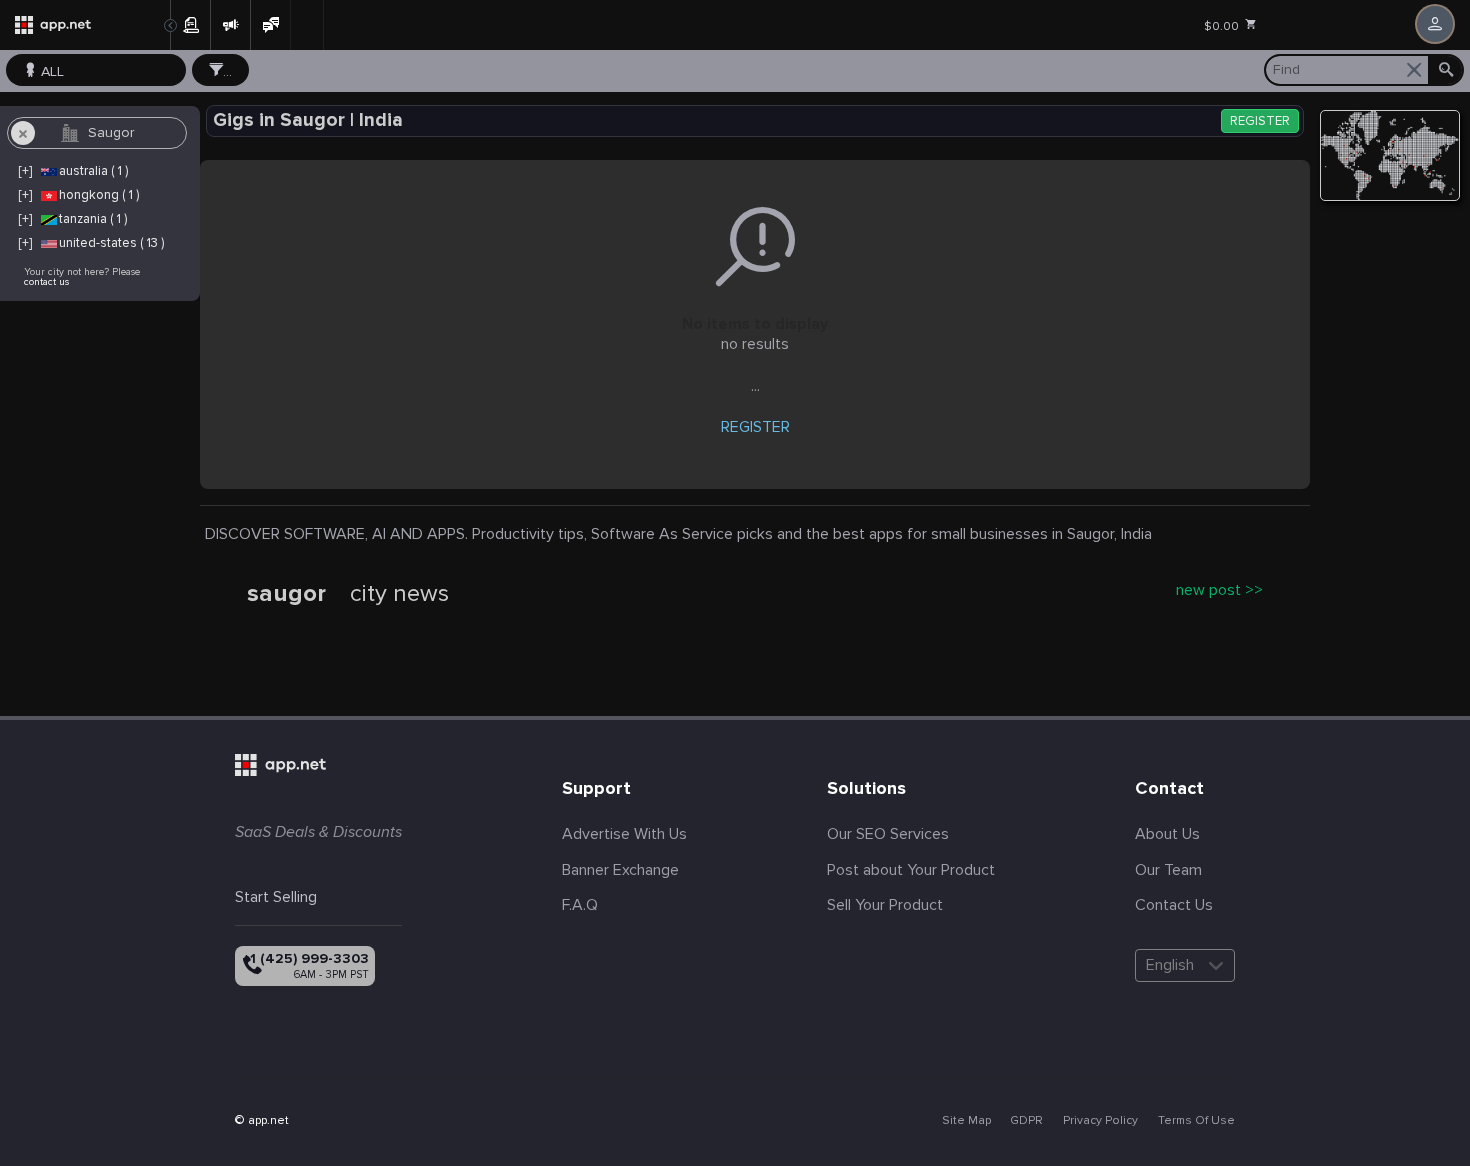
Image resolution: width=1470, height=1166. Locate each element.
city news (399, 594)
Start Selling (276, 897)
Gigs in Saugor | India (308, 120)
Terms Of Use (1196, 1120)
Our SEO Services (888, 834)
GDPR (1026, 1120)
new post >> (1219, 590)
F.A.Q (580, 905)
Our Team (1168, 870)
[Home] (85, 25)
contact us (46, 282)
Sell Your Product (885, 905)
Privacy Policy (1100, 1120)
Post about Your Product (911, 870)
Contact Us (1174, 905)
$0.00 (1223, 26)
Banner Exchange (620, 870)
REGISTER (1260, 121)
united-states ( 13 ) (111, 243)
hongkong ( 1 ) (99, 195)
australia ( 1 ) (93, 171)
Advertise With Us (624, 834)
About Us (1167, 834)
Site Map (966, 1120)
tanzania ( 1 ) (93, 219)
